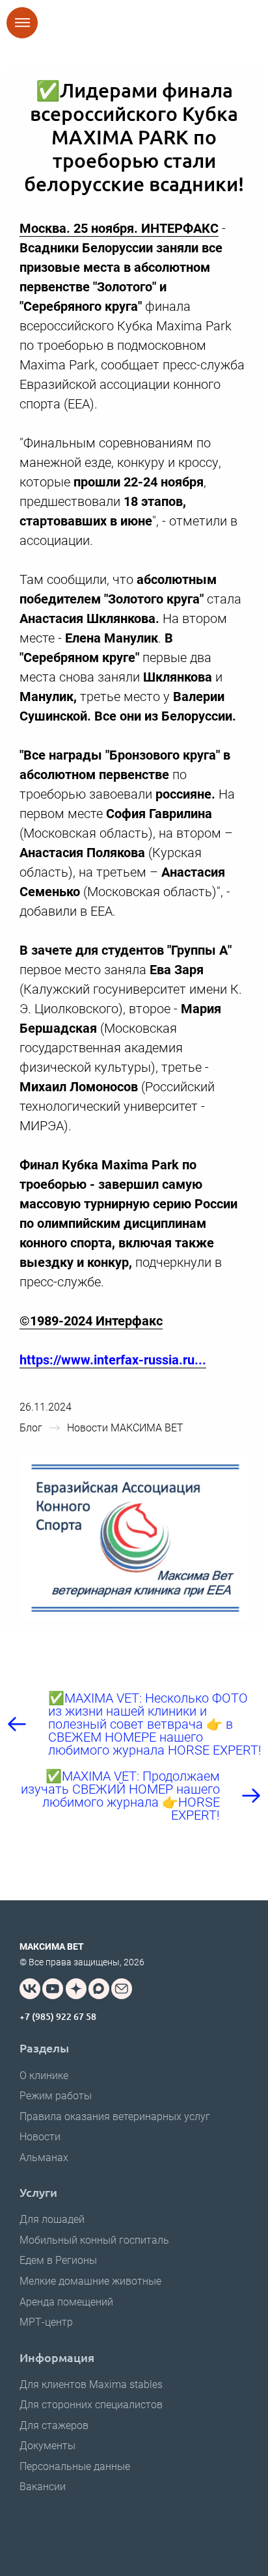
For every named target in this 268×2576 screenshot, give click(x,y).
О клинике (44, 2076)
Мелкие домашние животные (90, 2281)
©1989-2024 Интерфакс (91, 1321)
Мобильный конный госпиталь (94, 2240)
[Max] (99, 1989)
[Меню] (22, 23)
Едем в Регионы (58, 2260)
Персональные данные (75, 2466)
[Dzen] (76, 1989)
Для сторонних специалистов (91, 2405)
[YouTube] (53, 1989)
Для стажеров (54, 2425)
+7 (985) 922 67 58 (58, 2016)
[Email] (122, 1989)
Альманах (44, 2158)
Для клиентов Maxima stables (91, 2384)
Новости (40, 2137)
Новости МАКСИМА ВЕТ (125, 1428)
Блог (31, 1428)
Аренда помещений (66, 2302)
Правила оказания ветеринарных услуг (115, 2117)
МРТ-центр (46, 2322)
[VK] (30, 1989)
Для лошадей (52, 2219)
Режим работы (56, 2096)
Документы (47, 2446)
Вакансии (43, 2487)
